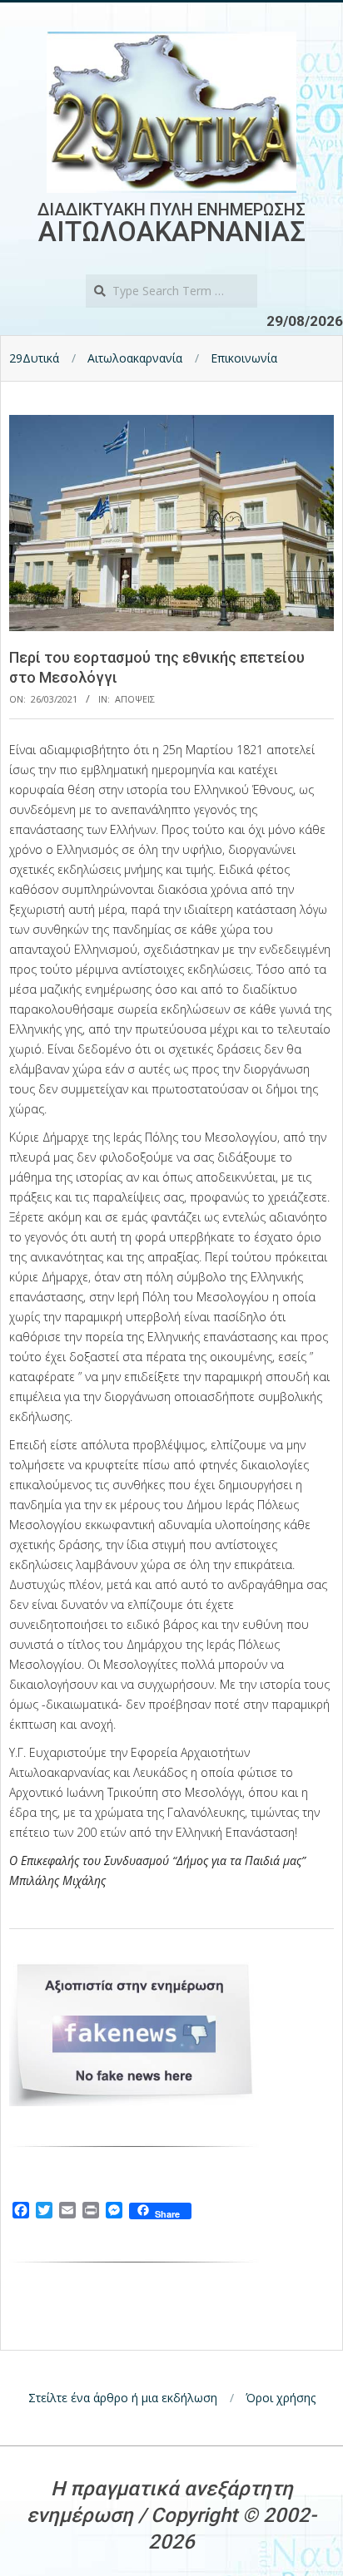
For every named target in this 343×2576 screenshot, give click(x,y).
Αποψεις (135, 699)
